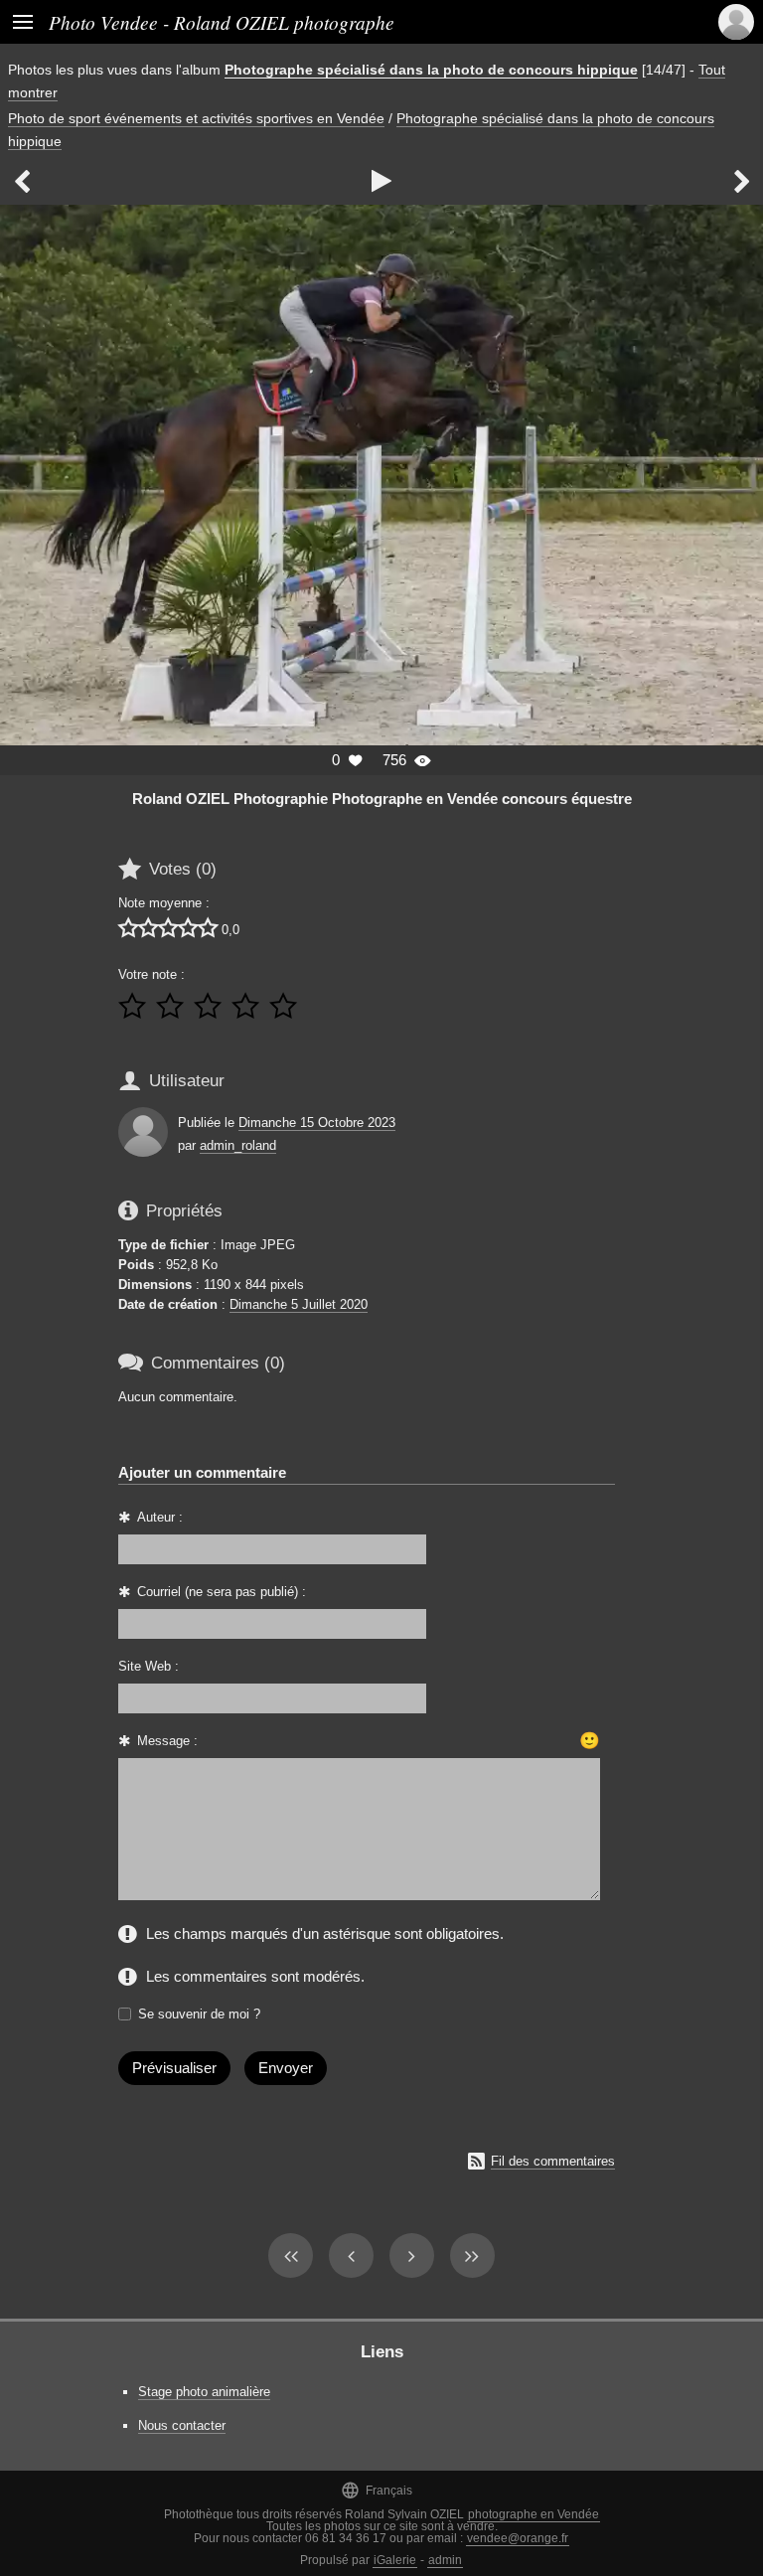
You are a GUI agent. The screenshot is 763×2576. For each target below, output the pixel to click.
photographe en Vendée (534, 2514)
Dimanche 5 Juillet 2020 (299, 1304)
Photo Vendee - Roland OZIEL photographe (222, 22)
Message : (167, 1741)
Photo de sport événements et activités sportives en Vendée (196, 118)
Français (377, 2490)
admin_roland (238, 1145)
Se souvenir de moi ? (199, 2014)
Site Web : (149, 1666)
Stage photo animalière (204, 2392)
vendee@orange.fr (518, 2538)
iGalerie (395, 2560)
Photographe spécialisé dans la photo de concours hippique (431, 70)
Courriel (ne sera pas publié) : (222, 1592)
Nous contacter (182, 2425)
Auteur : (160, 1517)
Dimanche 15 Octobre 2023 (317, 1123)
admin (445, 2560)
